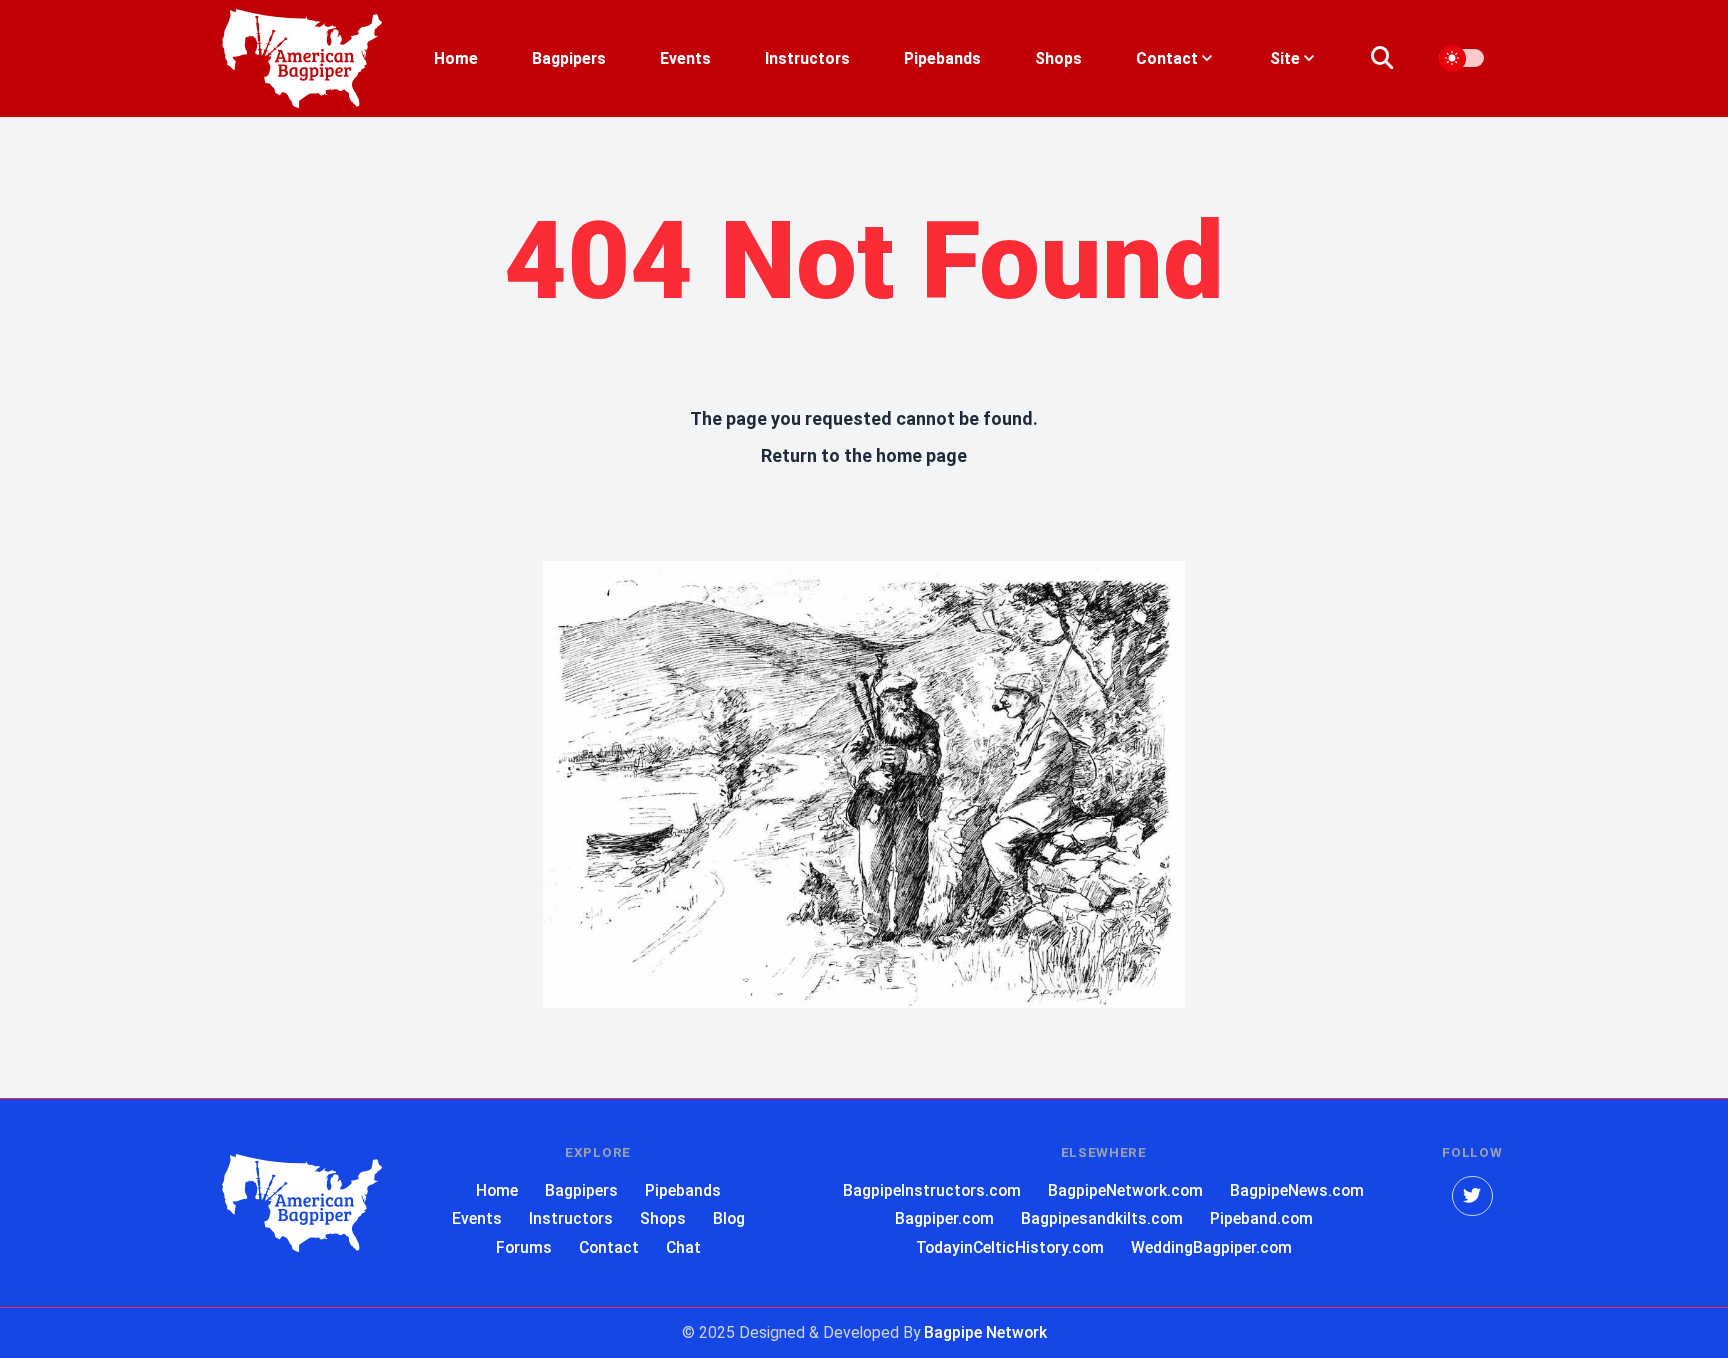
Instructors (807, 58)
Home (456, 58)
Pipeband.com (1261, 1218)
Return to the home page (864, 455)
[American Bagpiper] (302, 1203)
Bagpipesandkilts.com (1102, 1218)
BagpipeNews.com (1297, 1190)
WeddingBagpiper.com (1211, 1247)
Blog (729, 1218)
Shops (1058, 58)
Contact (609, 1247)
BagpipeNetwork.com (1125, 1190)
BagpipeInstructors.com (932, 1190)
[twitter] (1472, 1196)
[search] (1394, 59)
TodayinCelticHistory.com (1010, 1247)
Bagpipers (569, 58)
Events (685, 58)
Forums (524, 1247)
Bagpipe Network (985, 1332)
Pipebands (942, 58)
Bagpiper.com (944, 1218)
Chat (683, 1247)
